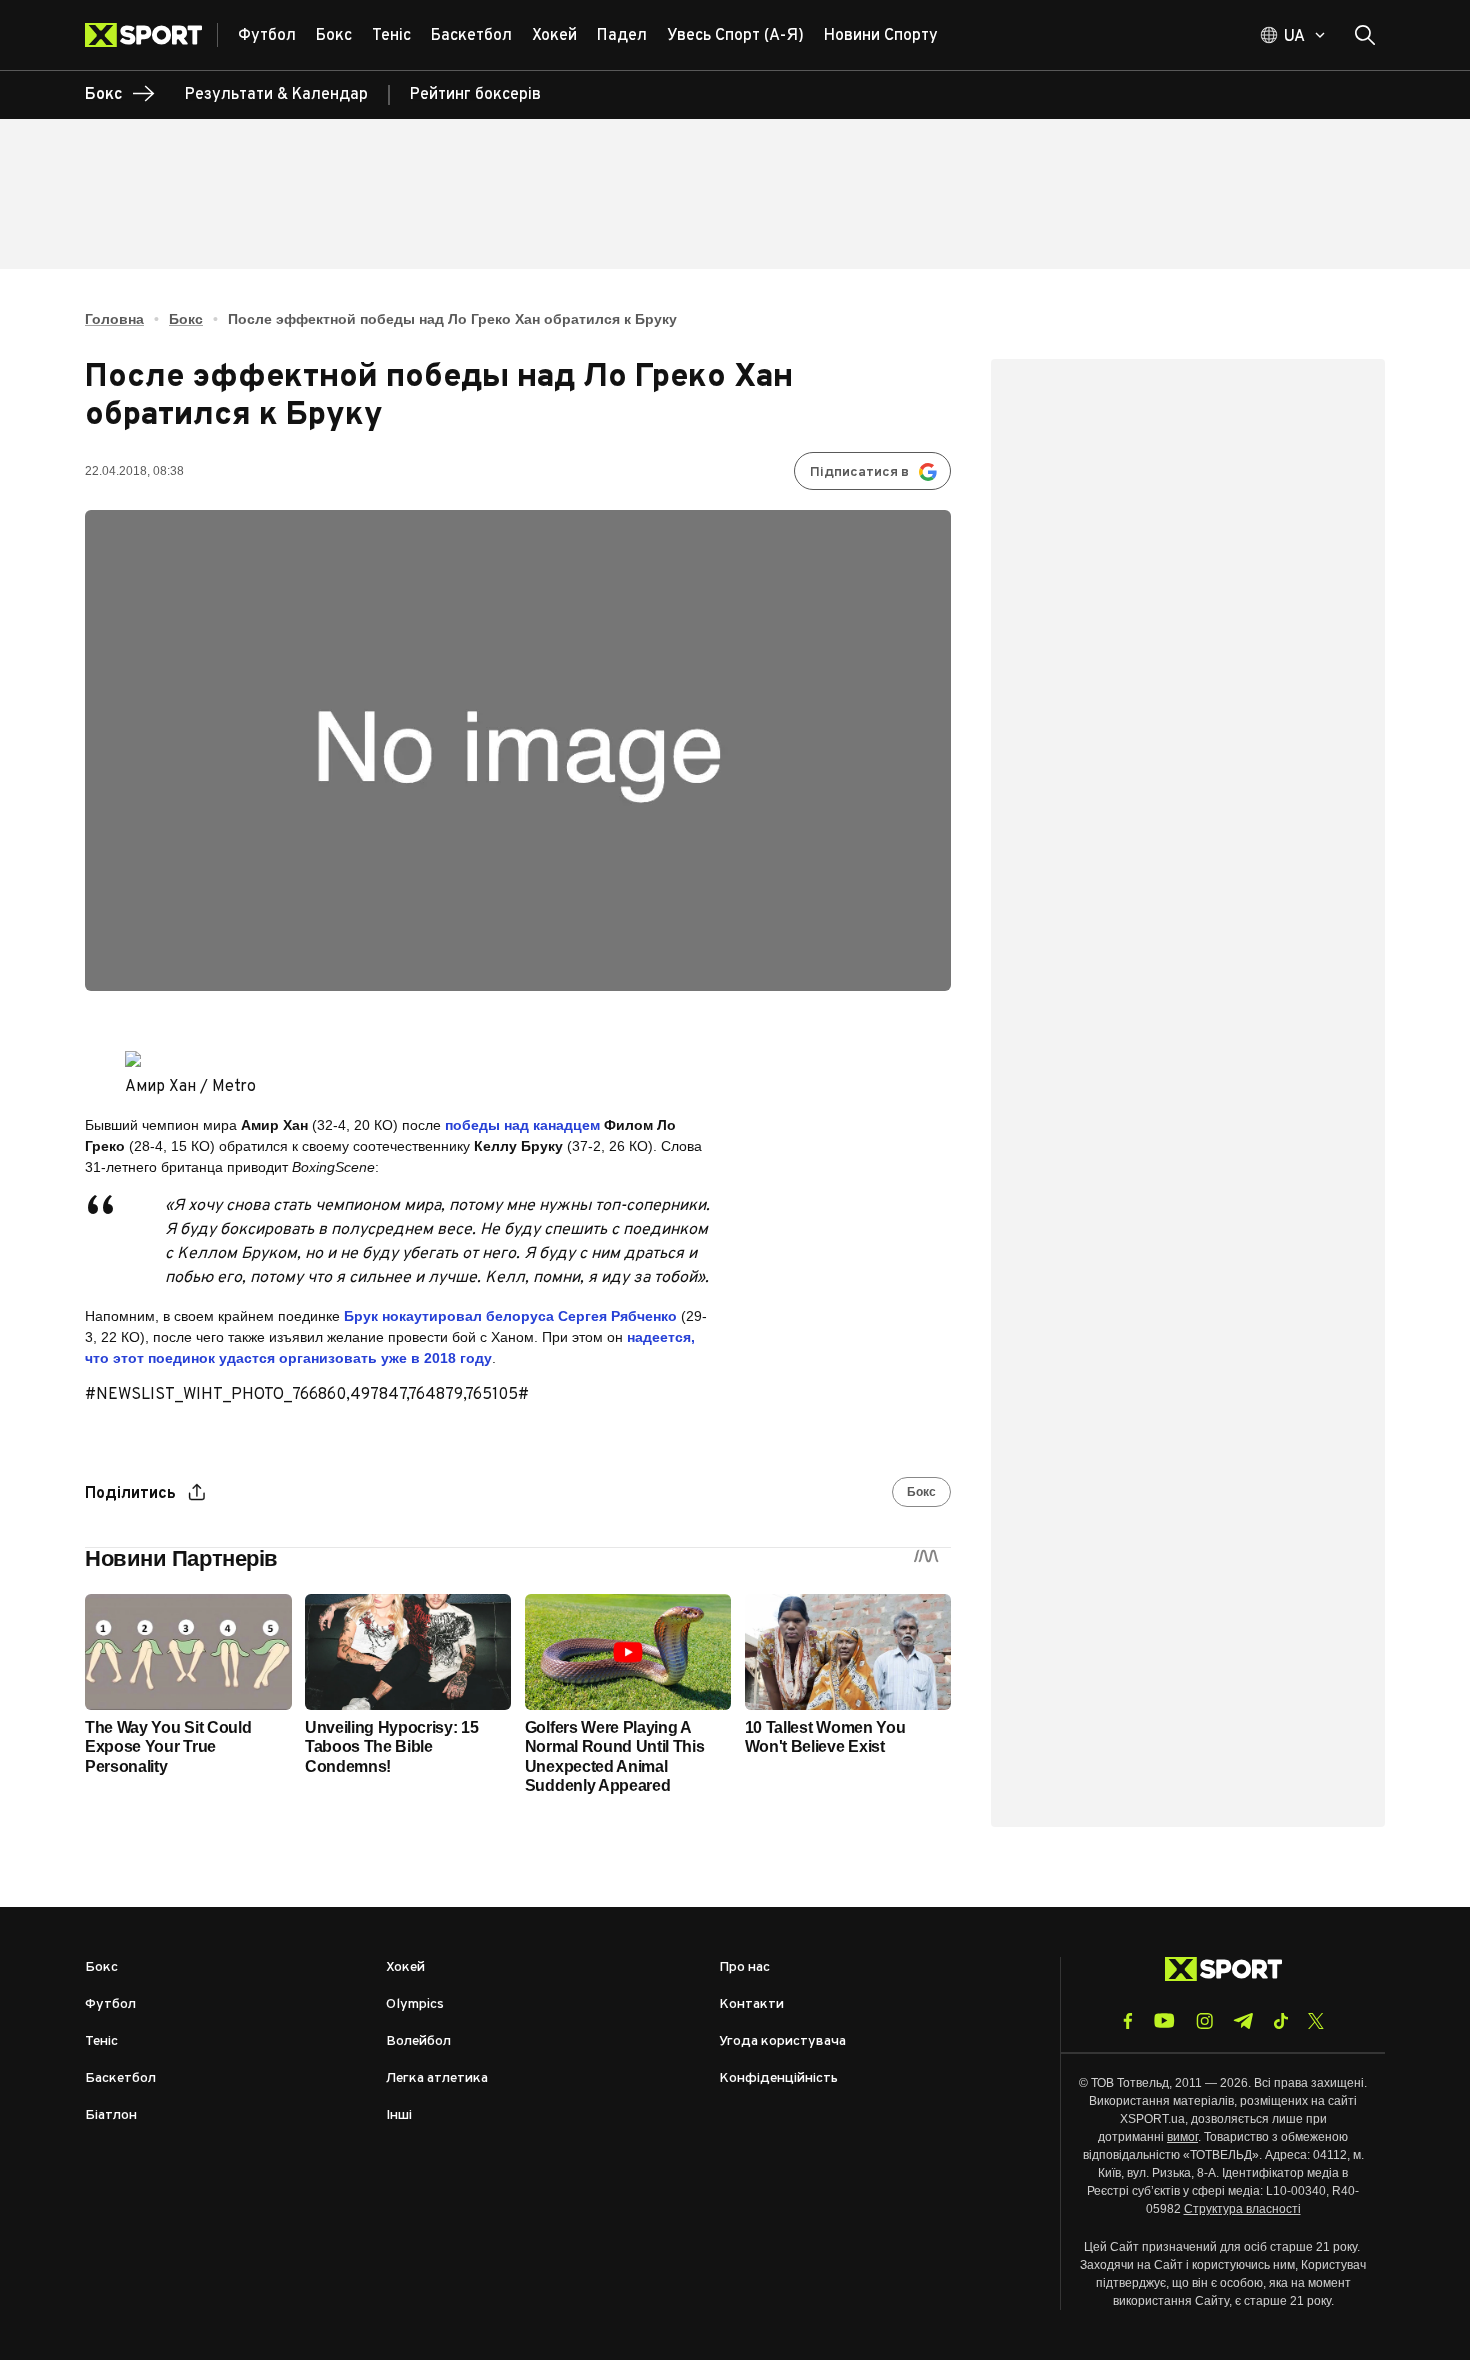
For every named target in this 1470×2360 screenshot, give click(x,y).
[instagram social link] (1204, 2021)
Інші (399, 2115)
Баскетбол (120, 2078)
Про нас (744, 1967)
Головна (114, 319)
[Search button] (1365, 35)
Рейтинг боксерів (475, 95)
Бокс (186, 319)
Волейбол (418, 2041)
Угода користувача (782, 2041)
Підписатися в (859, 472)
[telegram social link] (1243, 2021)
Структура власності (1242, 2209)
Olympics (415, 2004)
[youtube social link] (1164, 2020)
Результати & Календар (276, 95)
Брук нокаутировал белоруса (510, 1316)
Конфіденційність (778, 2078)
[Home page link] (151, 35)
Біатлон (111, 2115)
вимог (1182, 2137)
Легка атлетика (437, 2078)
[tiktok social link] (1280, 2021)
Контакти (751, 2004)
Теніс (101, 2041)
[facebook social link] (1128, 2021)
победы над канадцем (524, 1125)
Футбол (110, 2004)
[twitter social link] (1316, 2021)
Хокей (405, 1967)
